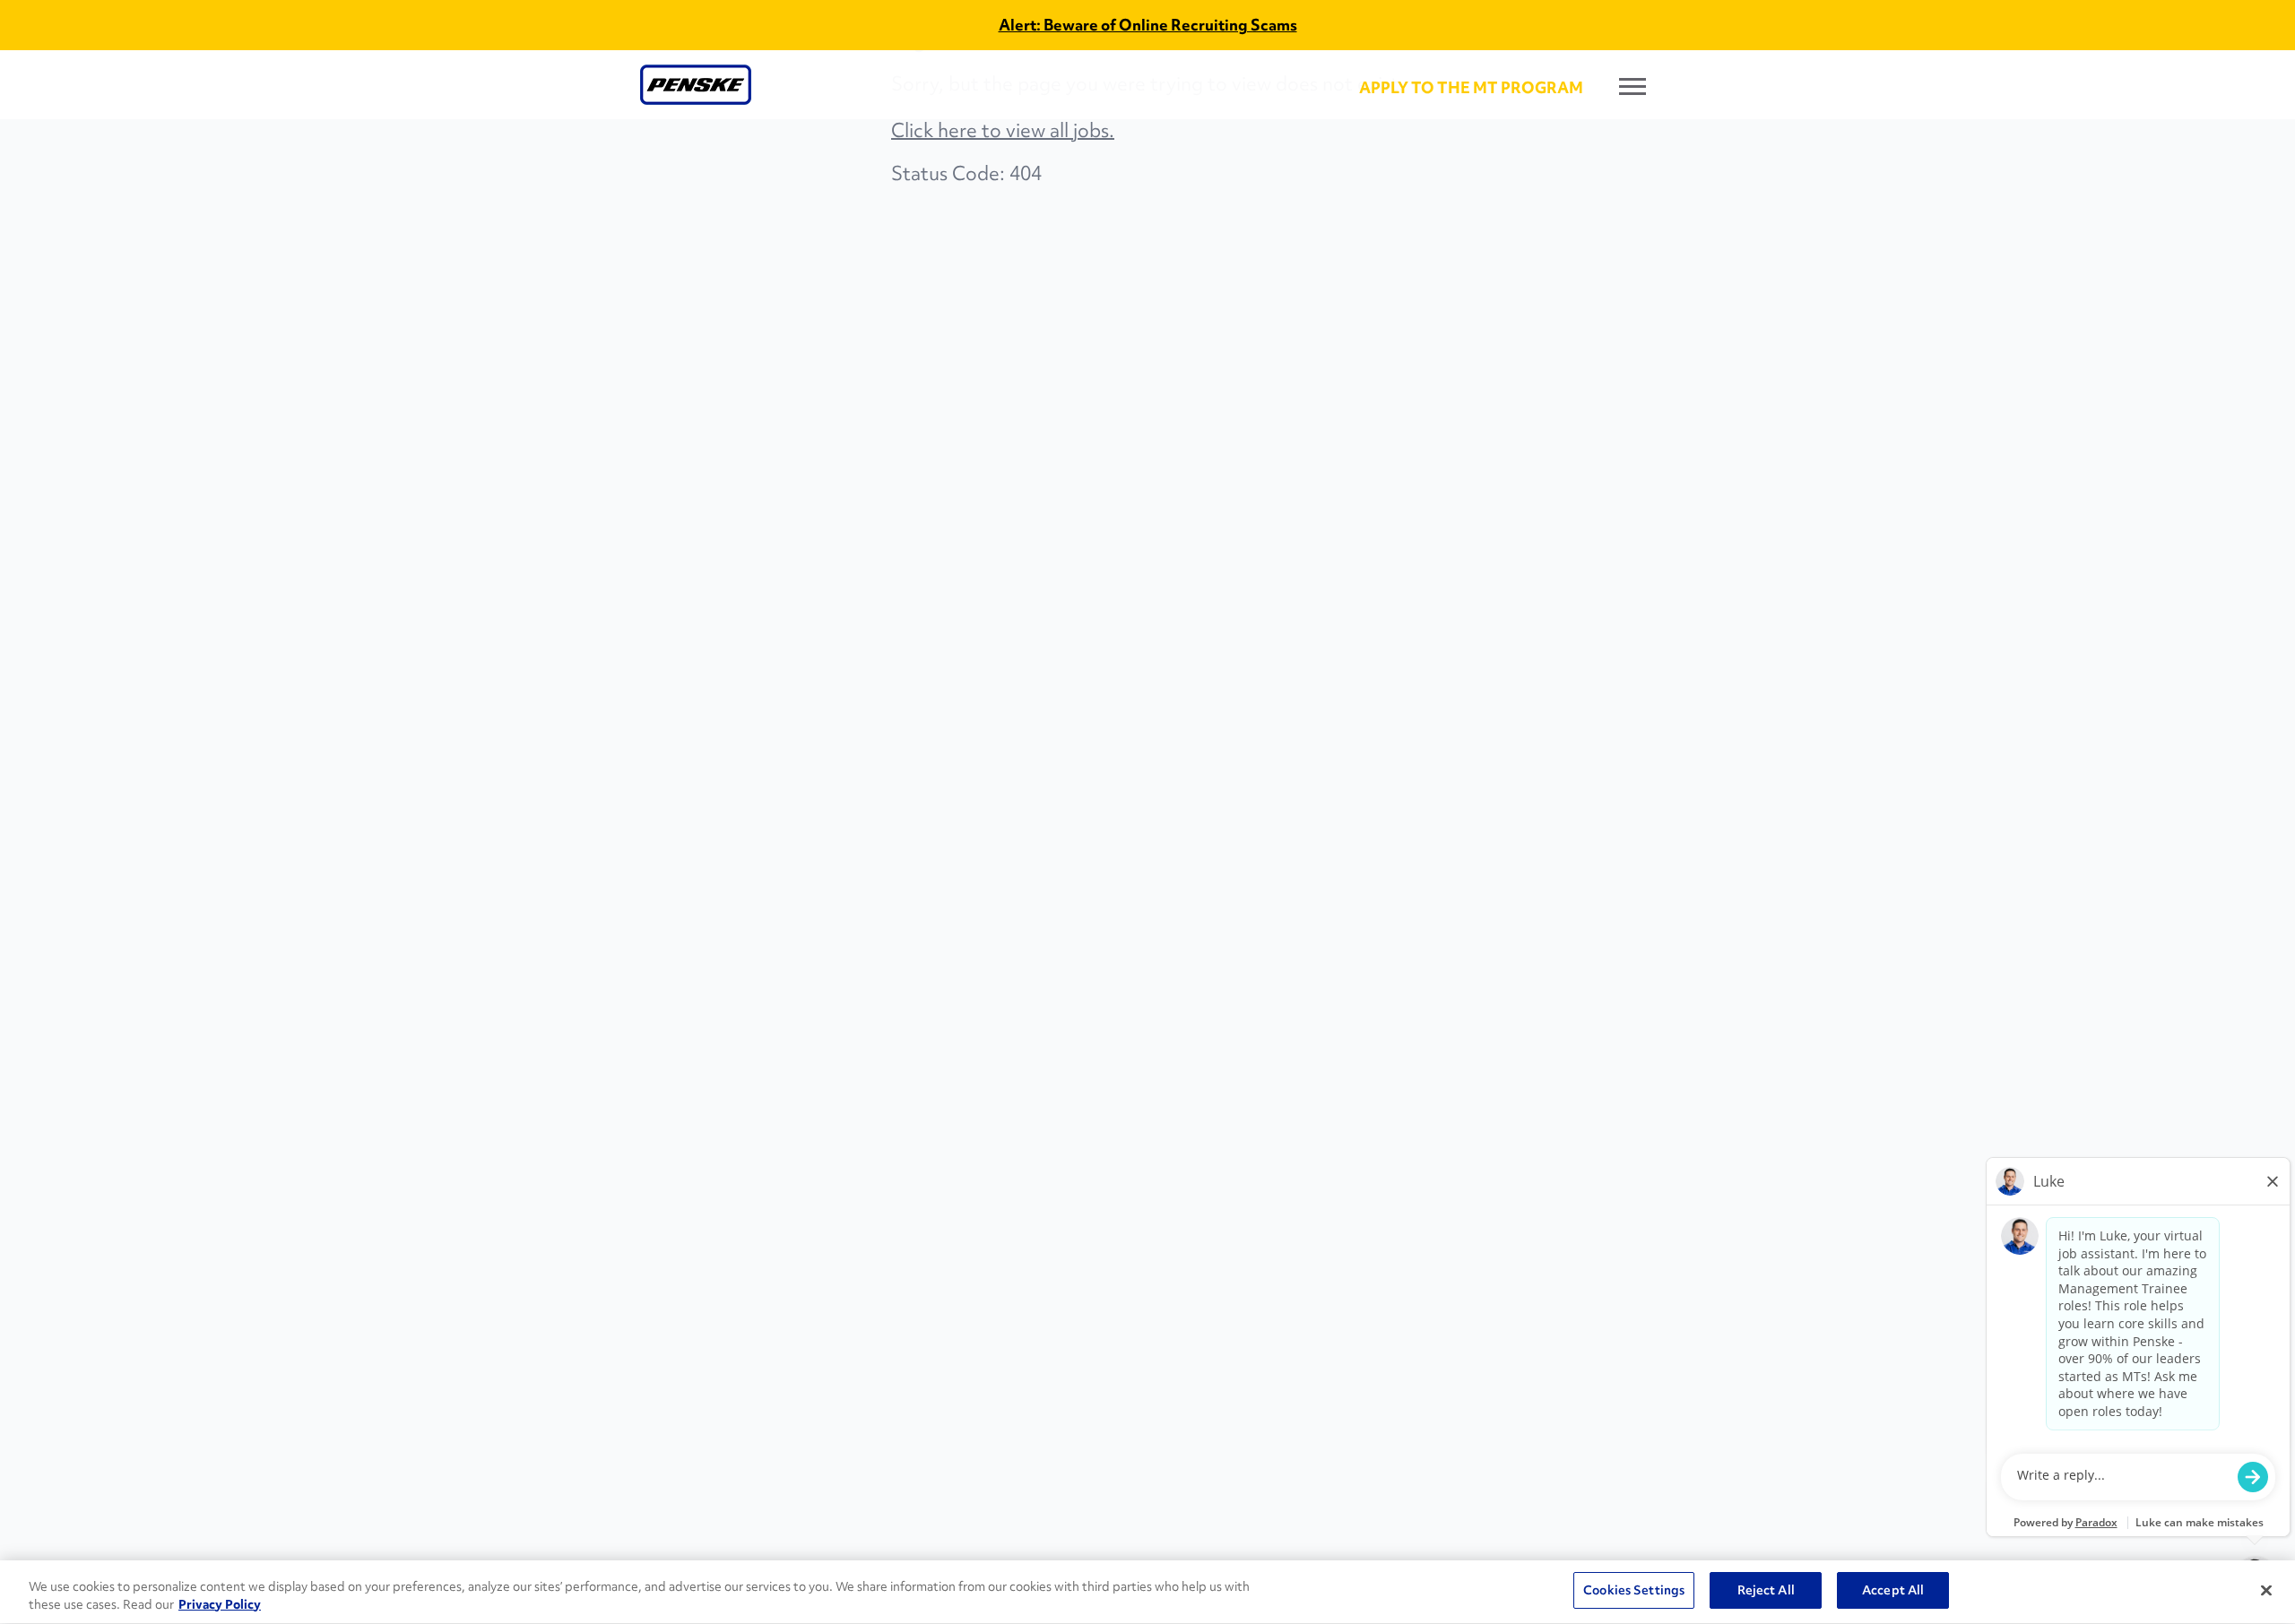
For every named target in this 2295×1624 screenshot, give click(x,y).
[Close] (2266, 1590)
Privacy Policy (220, 1604)
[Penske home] (696, 85)
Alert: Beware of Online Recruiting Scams (1148, 25)
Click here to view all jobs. (1003, 130)
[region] (1147, 1592)
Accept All (1893, 1590)
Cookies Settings (1634, 1590)
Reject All (1766, 1590)
